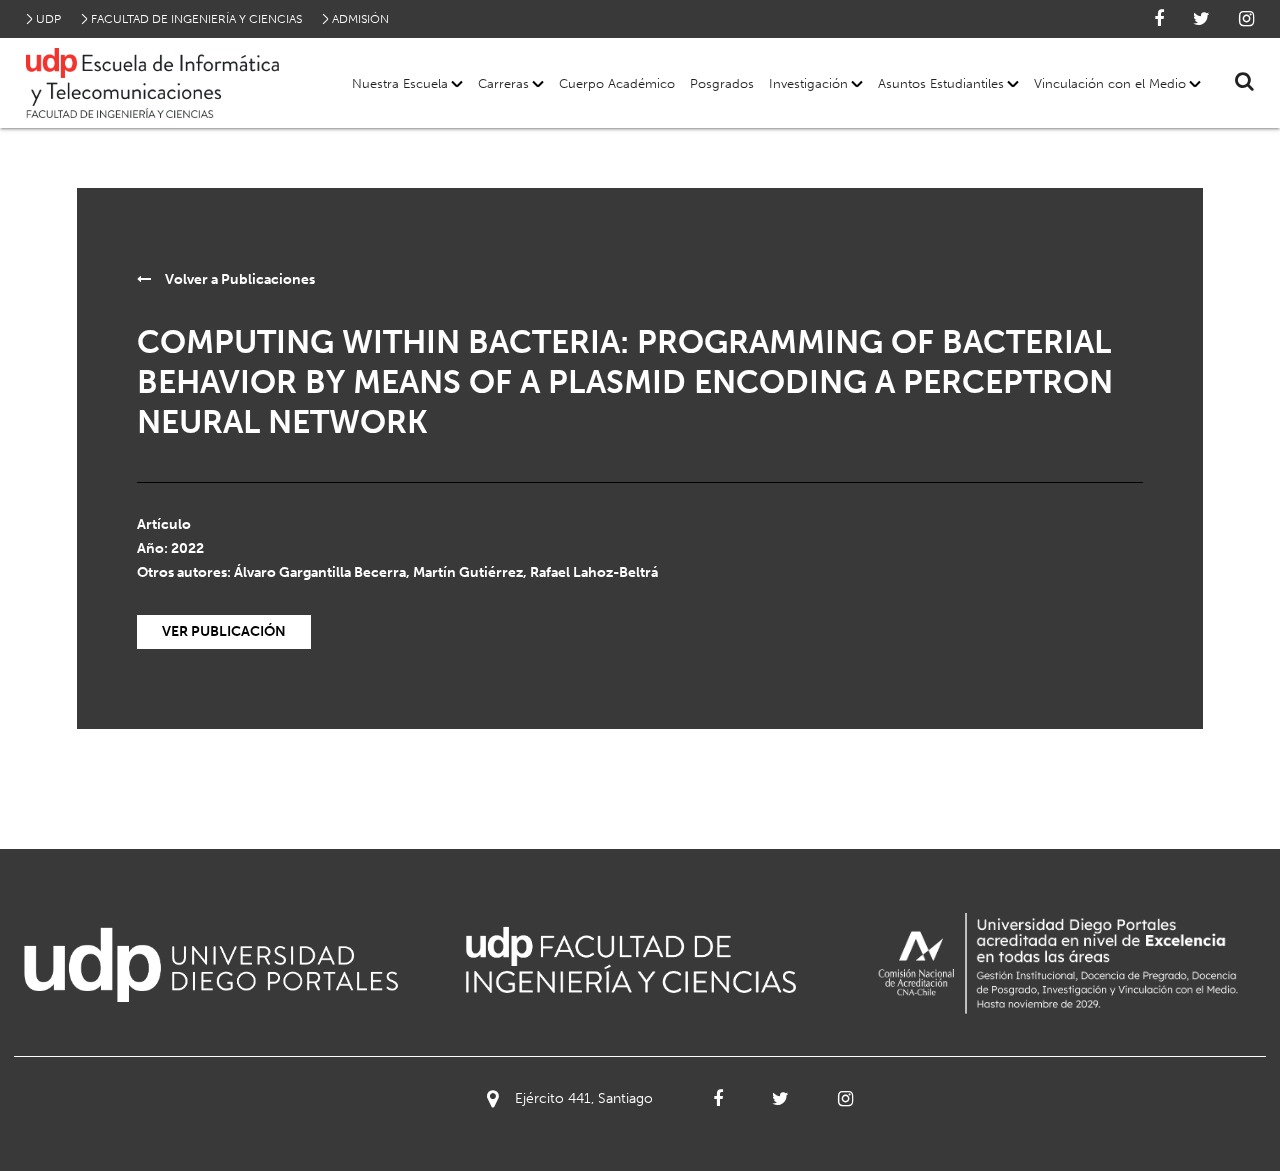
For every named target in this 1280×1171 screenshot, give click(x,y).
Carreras (503, 83)
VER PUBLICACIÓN (224, 631)
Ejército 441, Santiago (584, 1098)
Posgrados (722, 83)
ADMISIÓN (360, 19)
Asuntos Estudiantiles (941, 83)
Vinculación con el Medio (1110, 83)
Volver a (238, 279)
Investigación (808, 83)
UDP (48, 19)
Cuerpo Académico (617, 83)
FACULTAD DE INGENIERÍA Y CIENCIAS (196, 19)
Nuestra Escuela (400, 83)
